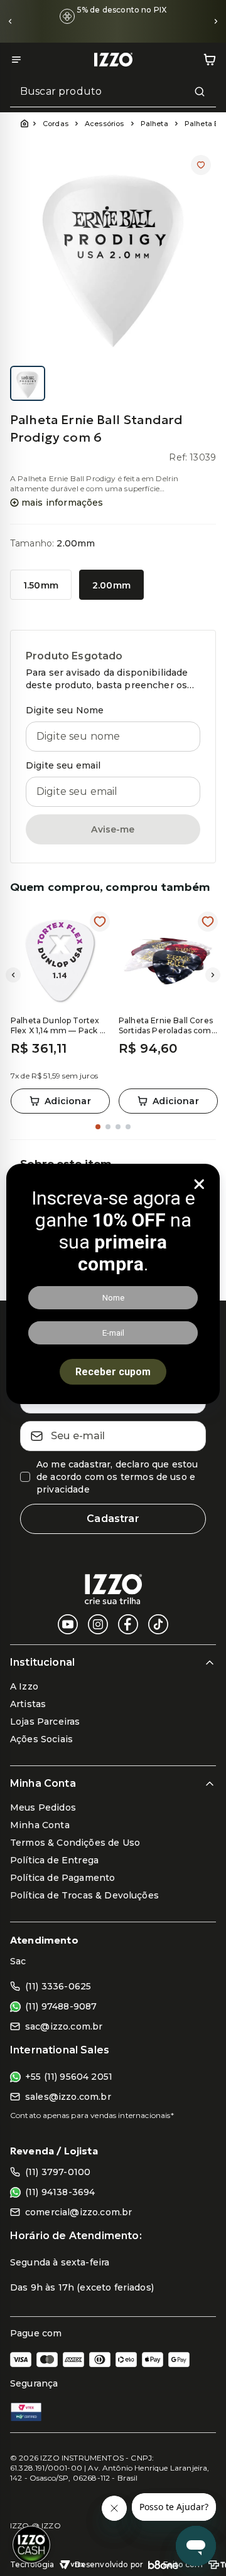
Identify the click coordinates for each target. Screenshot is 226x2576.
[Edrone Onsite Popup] (113, 1288)
